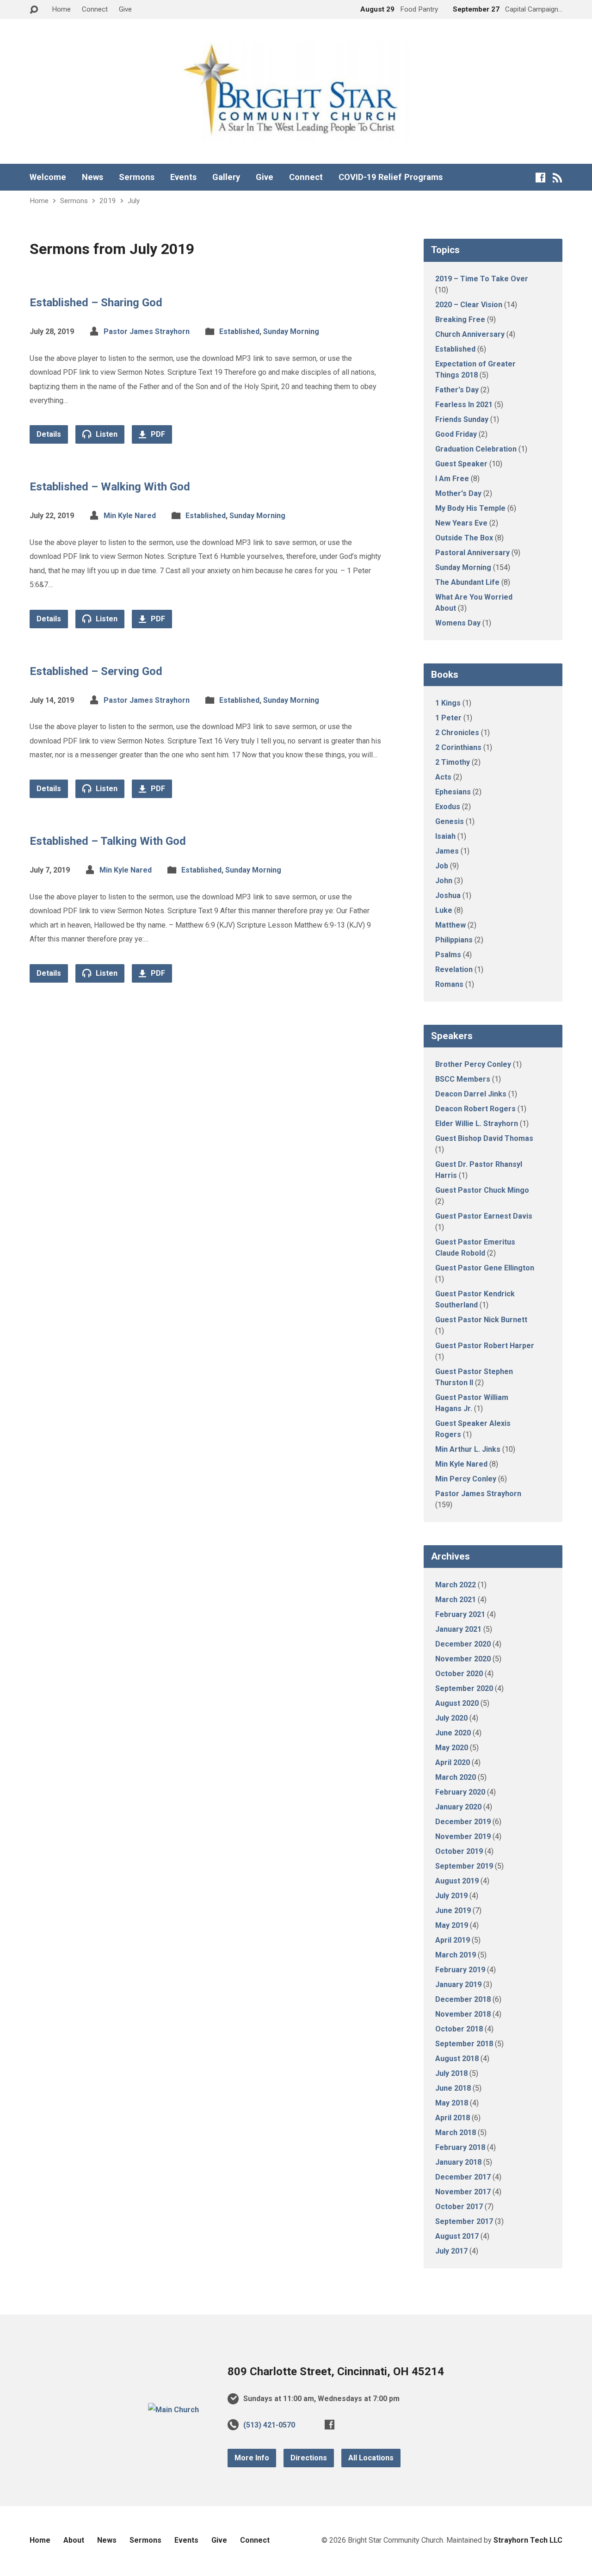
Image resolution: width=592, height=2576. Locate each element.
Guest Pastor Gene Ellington (485, 1268)
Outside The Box (464, 538)
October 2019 (459, 1851)
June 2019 (453, 1910)
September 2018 (464, 2044)
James (447, 851)
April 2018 (453, 2118)
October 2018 (459, 2029)
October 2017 (459, 2207)
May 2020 (452, 1748)
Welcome (48, 177)
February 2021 (460, 1614)
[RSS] (558, 177)
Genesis (450, 821)
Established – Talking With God (108, 841)
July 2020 (451, 1718)
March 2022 (456, 1585)
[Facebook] (540, 177)
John (444, 881)
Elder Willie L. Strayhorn (477, 1124)
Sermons (137, 177)
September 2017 (464, 2221)
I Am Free (452, 479)
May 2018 (452, 2103)
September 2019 (464, 1866)
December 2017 (463, 2177)
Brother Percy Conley (473, 1064)
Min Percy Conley (466, 1479)
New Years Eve (461, 523)
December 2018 (463, 1999)
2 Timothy (453, 762)
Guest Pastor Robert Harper (485, 1346)
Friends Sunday (462, 419)
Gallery (226, 177)
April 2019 (453, 1940)
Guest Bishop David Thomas (484, 1138)
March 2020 (456, 1777)
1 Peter (448, 718)
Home (61, 9)
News (92, 177)
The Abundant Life (467, 582)
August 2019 (457, 1881)
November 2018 (463, 2014)
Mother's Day (458, 493)
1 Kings (448, 703)
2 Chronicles (457, 733)
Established (239, 331)
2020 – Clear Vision (469, 305)
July (134, 201)
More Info (252, 2458)
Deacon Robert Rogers (475, 1109)
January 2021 (458, 1629)
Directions (309, 2458)
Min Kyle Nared (130, 516)
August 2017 (457, 2236)
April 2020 (453, 1762)
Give (125, 9)
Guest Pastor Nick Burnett (481, 1320)
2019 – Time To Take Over (482, 279)
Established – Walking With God (110, 487)
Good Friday (456, 434)
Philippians (454, 940)
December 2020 (463, 1644)
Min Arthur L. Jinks (468, 1449)
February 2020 (460, 1792)
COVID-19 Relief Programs (391, 177)
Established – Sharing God (96, 303)
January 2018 (458, 2162)
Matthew (450, 925)
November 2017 (463, 2192)
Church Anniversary (470, 334)
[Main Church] (173, 2410)
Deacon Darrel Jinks (471, 1094)
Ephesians (453, 792)
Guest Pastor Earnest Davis (484, 1216)
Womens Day (458, 623)
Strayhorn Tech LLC (528, 2540)
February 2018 (460, 2147)
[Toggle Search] (34, 10)
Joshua (448, 895)
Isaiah (445, 836)
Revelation (454, 969)
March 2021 (456, 1600)
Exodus (448, 807)
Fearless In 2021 (464, 405)
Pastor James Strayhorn (147, 331)
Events (183, 177)
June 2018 (453, 2088)
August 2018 (457, 2059)
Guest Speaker (461, 464)
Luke (444, 910)
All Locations (371, 2458)
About (74, 2540)
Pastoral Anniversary (472, 553)
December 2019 (463, 1822)
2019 (108, 201)
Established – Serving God (96, 671)
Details (49, 434)
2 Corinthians (458, 747)
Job (442, 866)
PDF (157, 434)
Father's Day (457, 390)
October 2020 (459, 1674)
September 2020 (464, 1688)
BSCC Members (463, 1079)
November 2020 (463, 1659)
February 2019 (460, 1970)
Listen (106, 434)
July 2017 (451, 2251)
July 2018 (451, 2073)
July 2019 (451, 1896)
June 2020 (453, 1733)
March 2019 (456, 1955)
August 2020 (457, 1703)
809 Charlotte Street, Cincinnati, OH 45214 (336, 2372)
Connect (95, 9)
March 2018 (456, 2133)
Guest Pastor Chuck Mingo (482, 1190)
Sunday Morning (291, 331)
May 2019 (452, 1925)
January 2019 (458, 1985)
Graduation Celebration (476, 449)
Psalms (448, 955)
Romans (449, 984)
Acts (443, 777)
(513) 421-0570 (269, 2425)
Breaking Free (460, 319)
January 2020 (458, 1807)
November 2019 (463, 1836)
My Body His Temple (470, 508)
